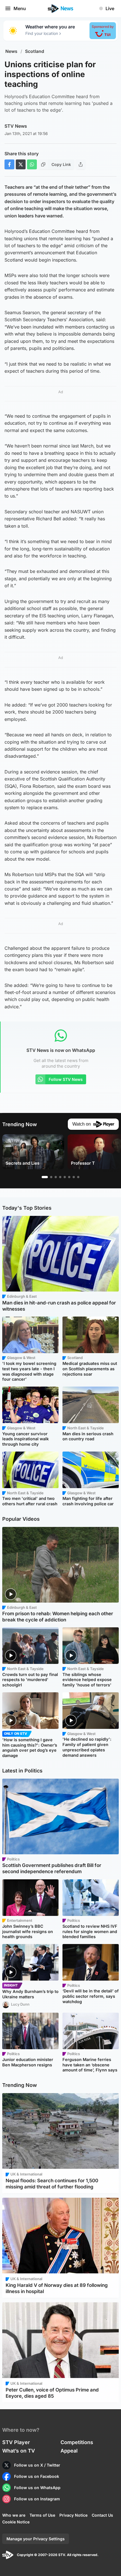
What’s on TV (19, 2451)
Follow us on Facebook (37, 2476)
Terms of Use (42, 2515)
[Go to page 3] (56, 1177)
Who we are (14, 2515)
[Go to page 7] (74, 1177)
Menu (20, 8)
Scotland (35, 51)
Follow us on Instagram (37, 2499)
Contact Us (102, 2515)
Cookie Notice (16, 2522)
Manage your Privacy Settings (36, 2539)
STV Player (16, 2442)
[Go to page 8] (78, 1177)
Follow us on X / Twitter (37, 2465)
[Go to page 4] (60, 1177)
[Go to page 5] (65, 1177)
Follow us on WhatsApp (37, 2488)
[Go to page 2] (51, 1177)
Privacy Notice (73, 2515)
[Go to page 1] (45, 1177)
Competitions (77, 2442)
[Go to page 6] (69, 1177)
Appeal (69, 2451)
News (11, 51)
